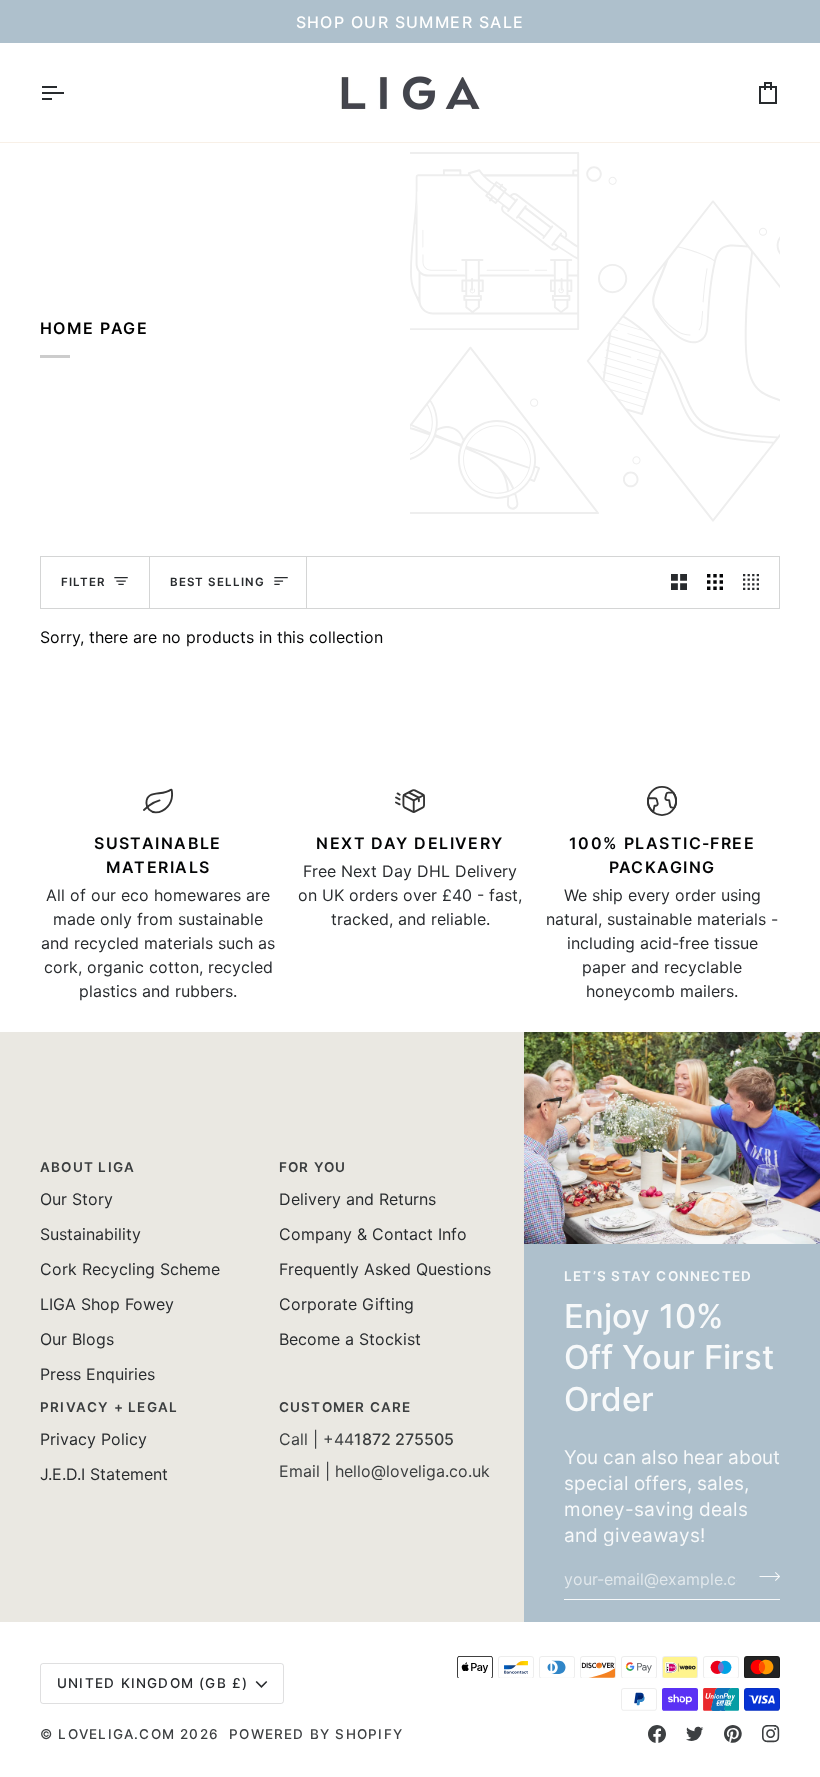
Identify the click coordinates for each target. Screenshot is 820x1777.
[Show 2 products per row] (679, 582)
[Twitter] (695, 1734)
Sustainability (90, 1234)
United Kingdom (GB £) (153, 1683)
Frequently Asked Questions (385, 1269)
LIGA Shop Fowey (107, 1304)
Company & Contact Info (373, 1234)
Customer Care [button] (345, 1407)
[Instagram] (771, 1734)
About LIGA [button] (87, 1167)
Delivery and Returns (357, 1199)
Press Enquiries (97, 1374)
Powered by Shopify (316, 1734)
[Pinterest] (733, 1734)
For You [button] (313, 1167)
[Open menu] (70, 92)
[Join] (763, 1577)
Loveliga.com (116, 1734)
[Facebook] (657, 1734)
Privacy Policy (93, 1439)
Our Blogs (77, 1339)
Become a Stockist (350, 1339)
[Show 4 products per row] (756, 582)
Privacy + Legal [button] (109, 1407)
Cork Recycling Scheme (130, 1269)
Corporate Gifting (346, 1304)
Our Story (76, 1199)
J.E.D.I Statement (104, 1474)
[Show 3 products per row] (715, 582)
